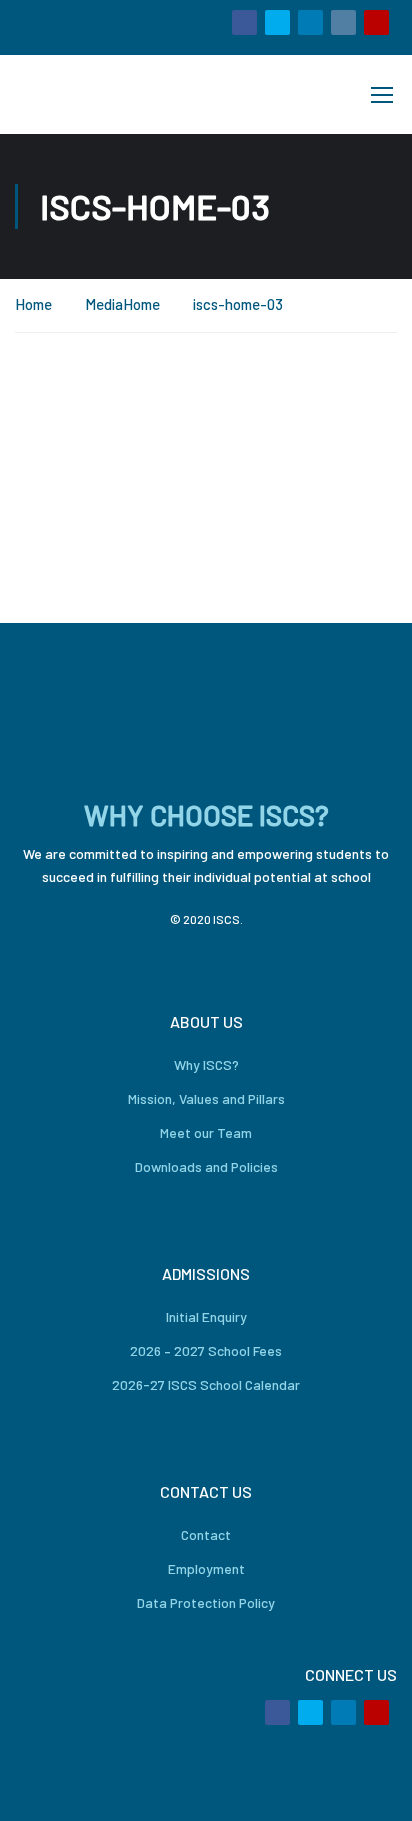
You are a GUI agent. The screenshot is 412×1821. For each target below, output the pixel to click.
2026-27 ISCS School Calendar (206, 1384)
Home (33, 304)
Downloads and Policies (206, 1166)
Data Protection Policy (206, 1602)
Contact (206, 1534)
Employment (206, 1568)
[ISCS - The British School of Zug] (83, 94)
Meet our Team (206, 1132)
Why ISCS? (206, 1064)
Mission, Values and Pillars (206, 1098)
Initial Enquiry (206, 1316)
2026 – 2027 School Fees (206, 1350)
